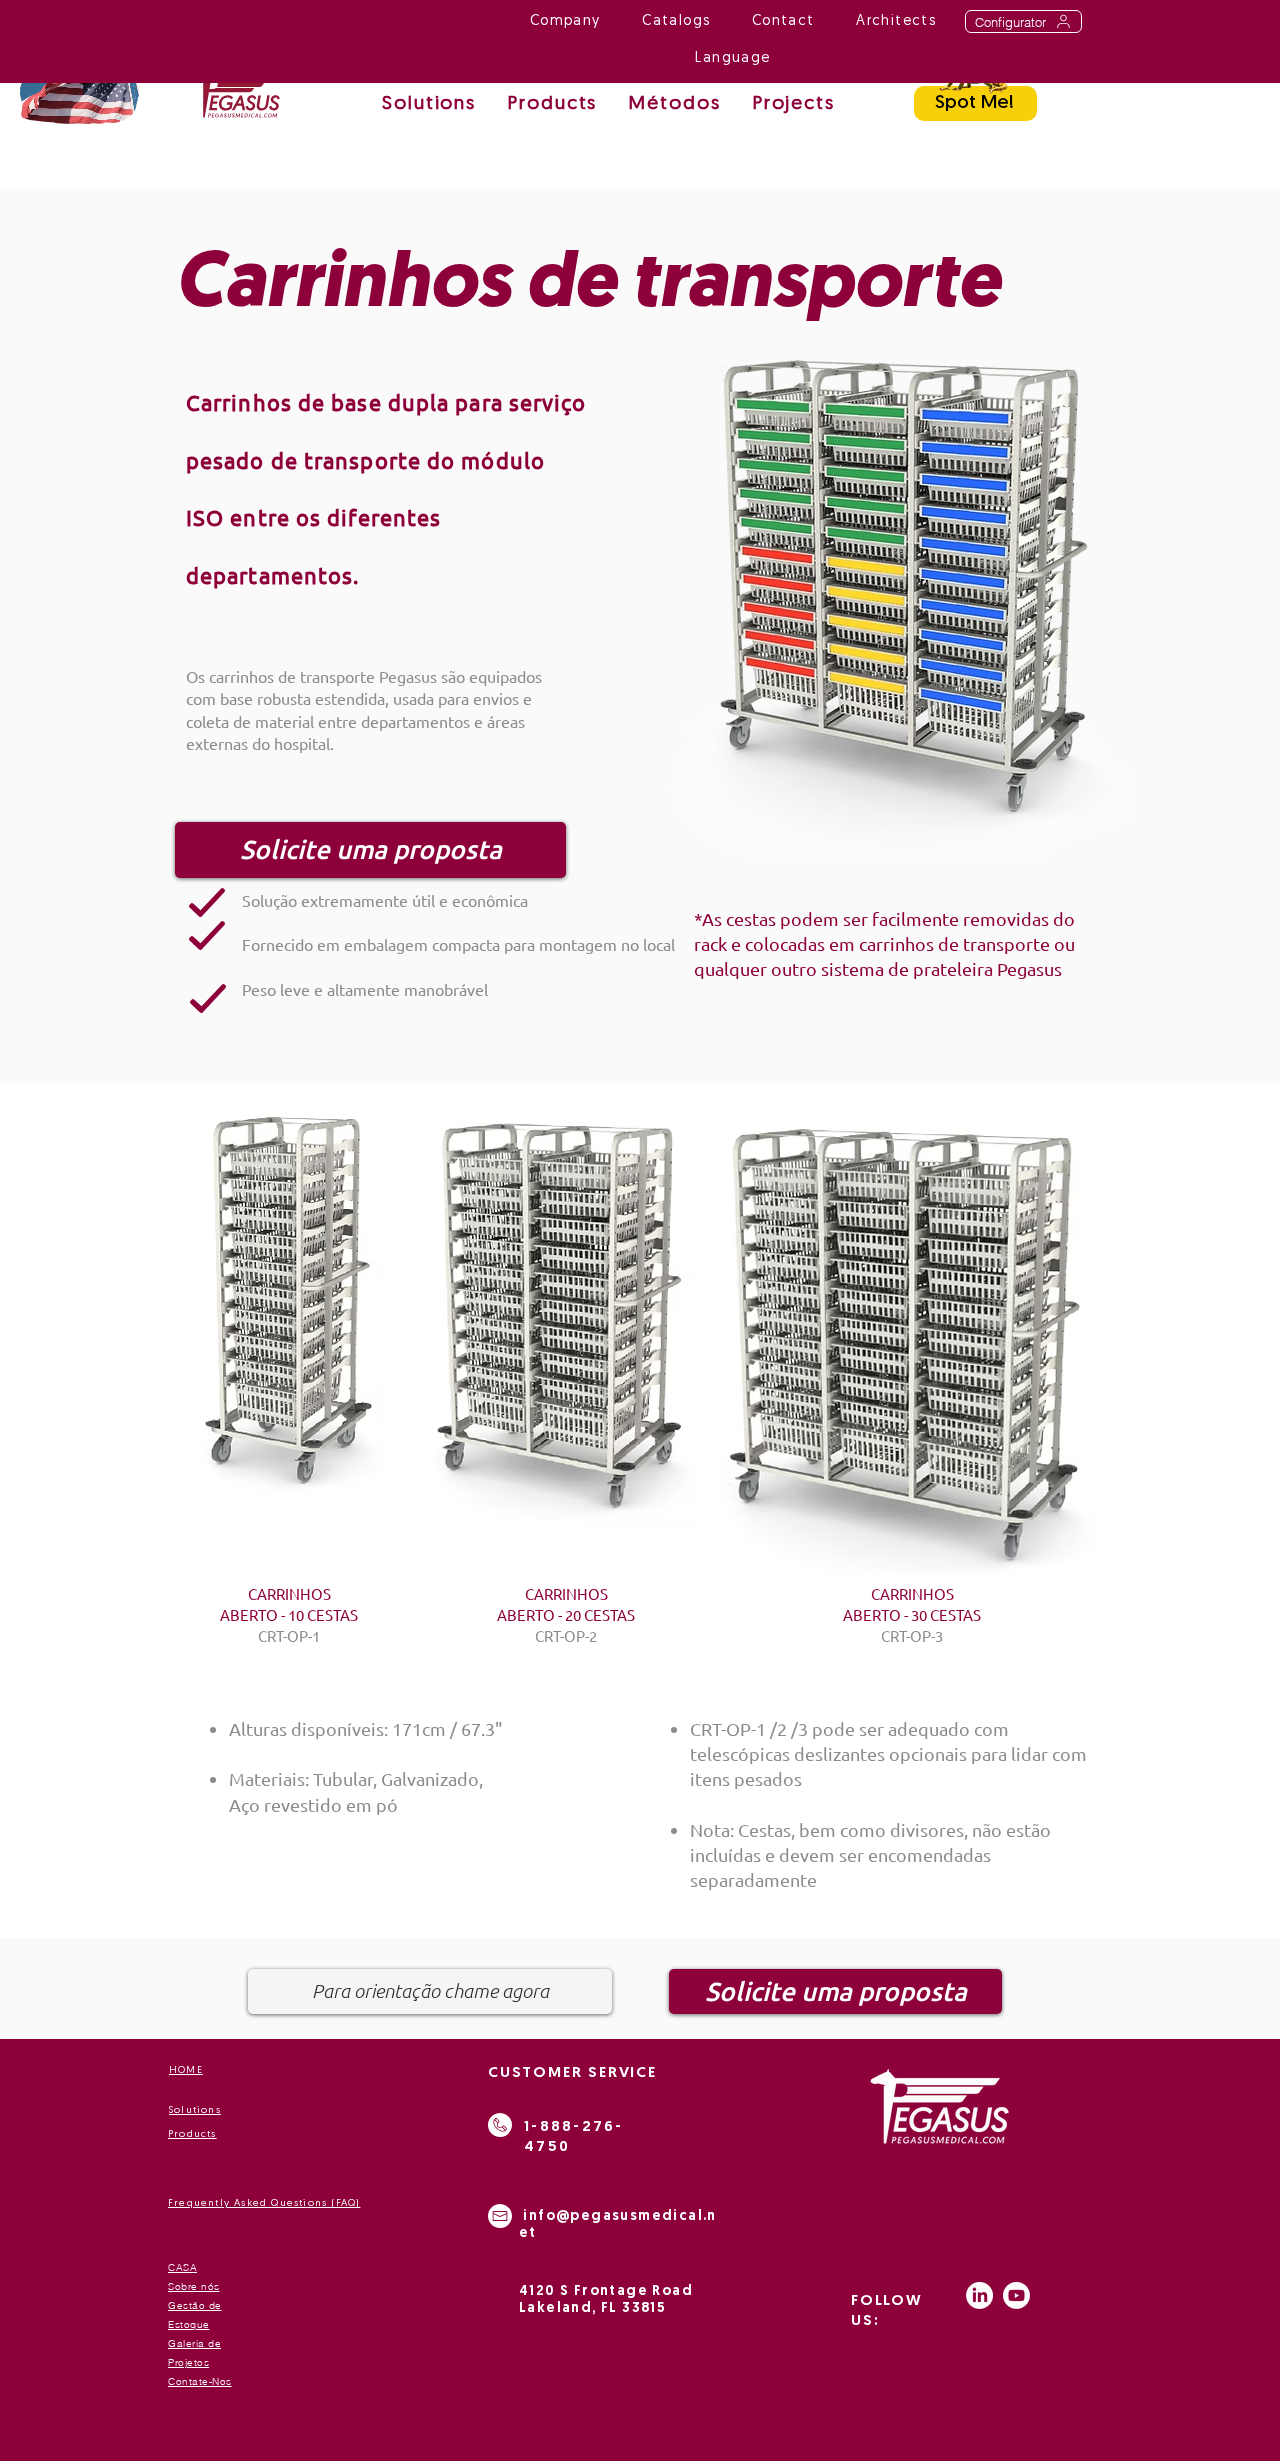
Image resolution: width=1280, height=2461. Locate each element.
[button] (674, 105)
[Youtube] (1016, 2295)
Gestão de (195, 2305)
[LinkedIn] (979, 2295)
